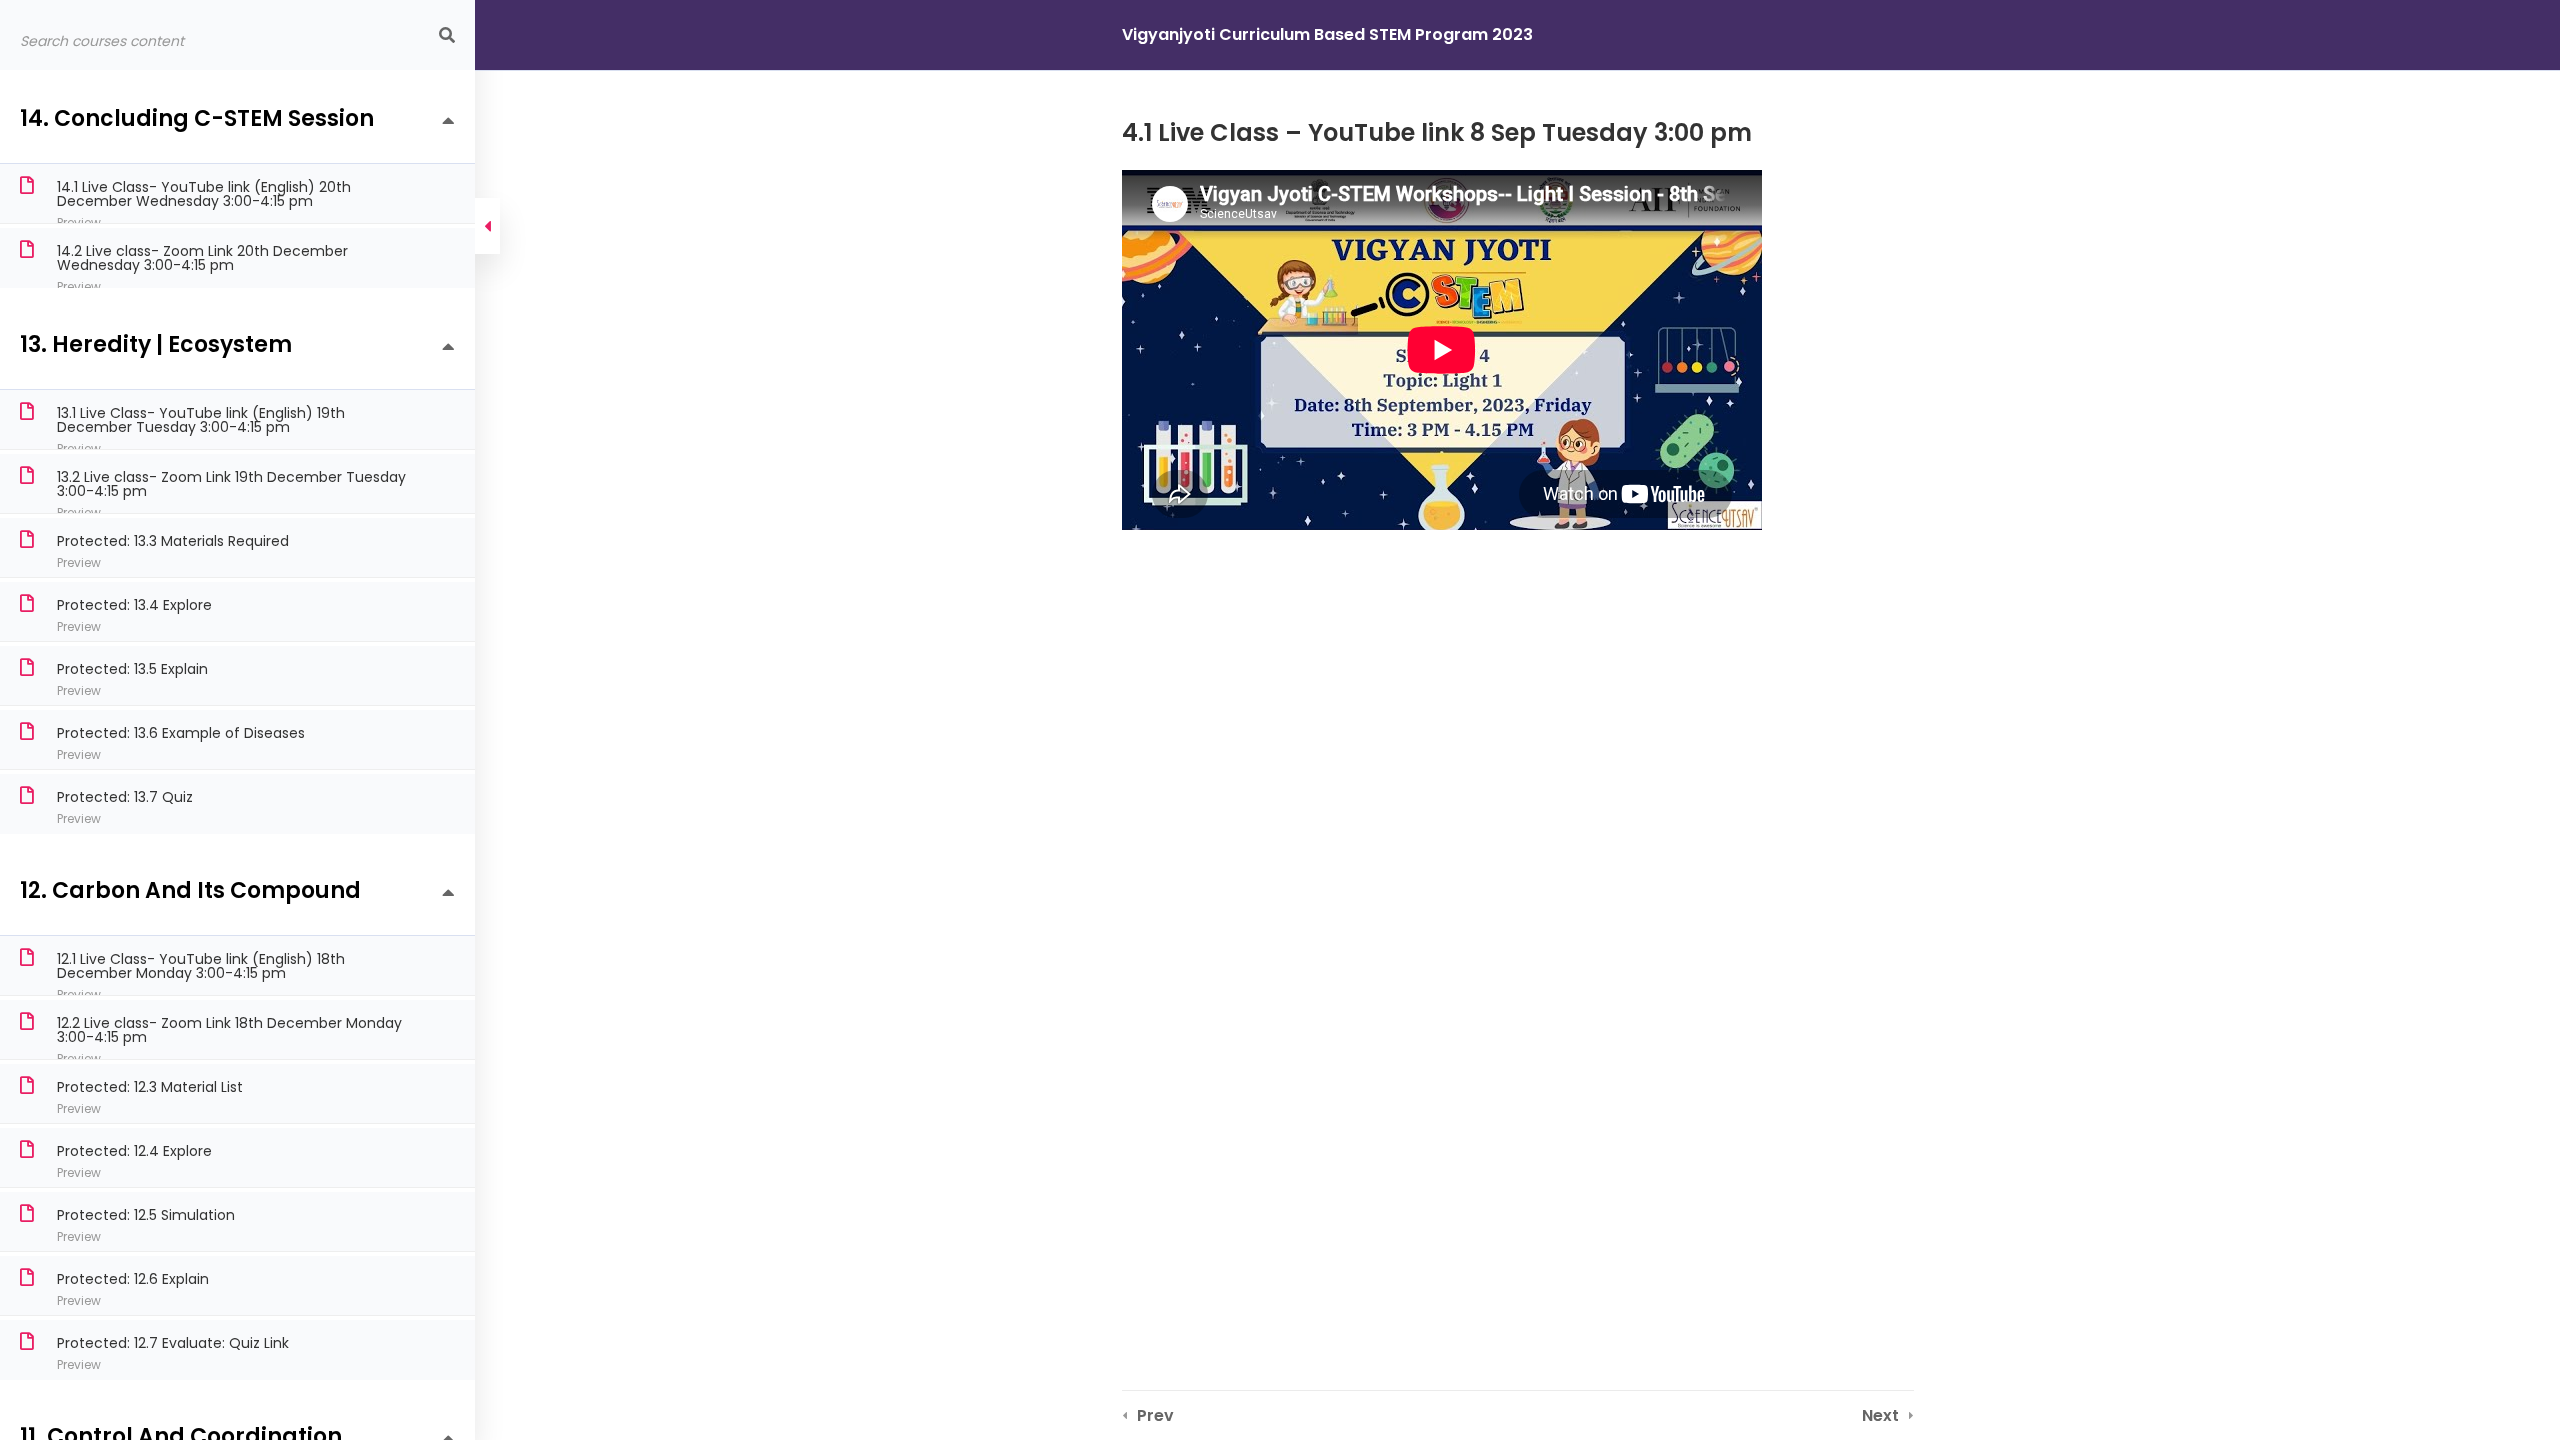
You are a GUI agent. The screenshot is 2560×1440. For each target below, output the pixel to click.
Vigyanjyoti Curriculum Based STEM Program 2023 (1327, 34)
